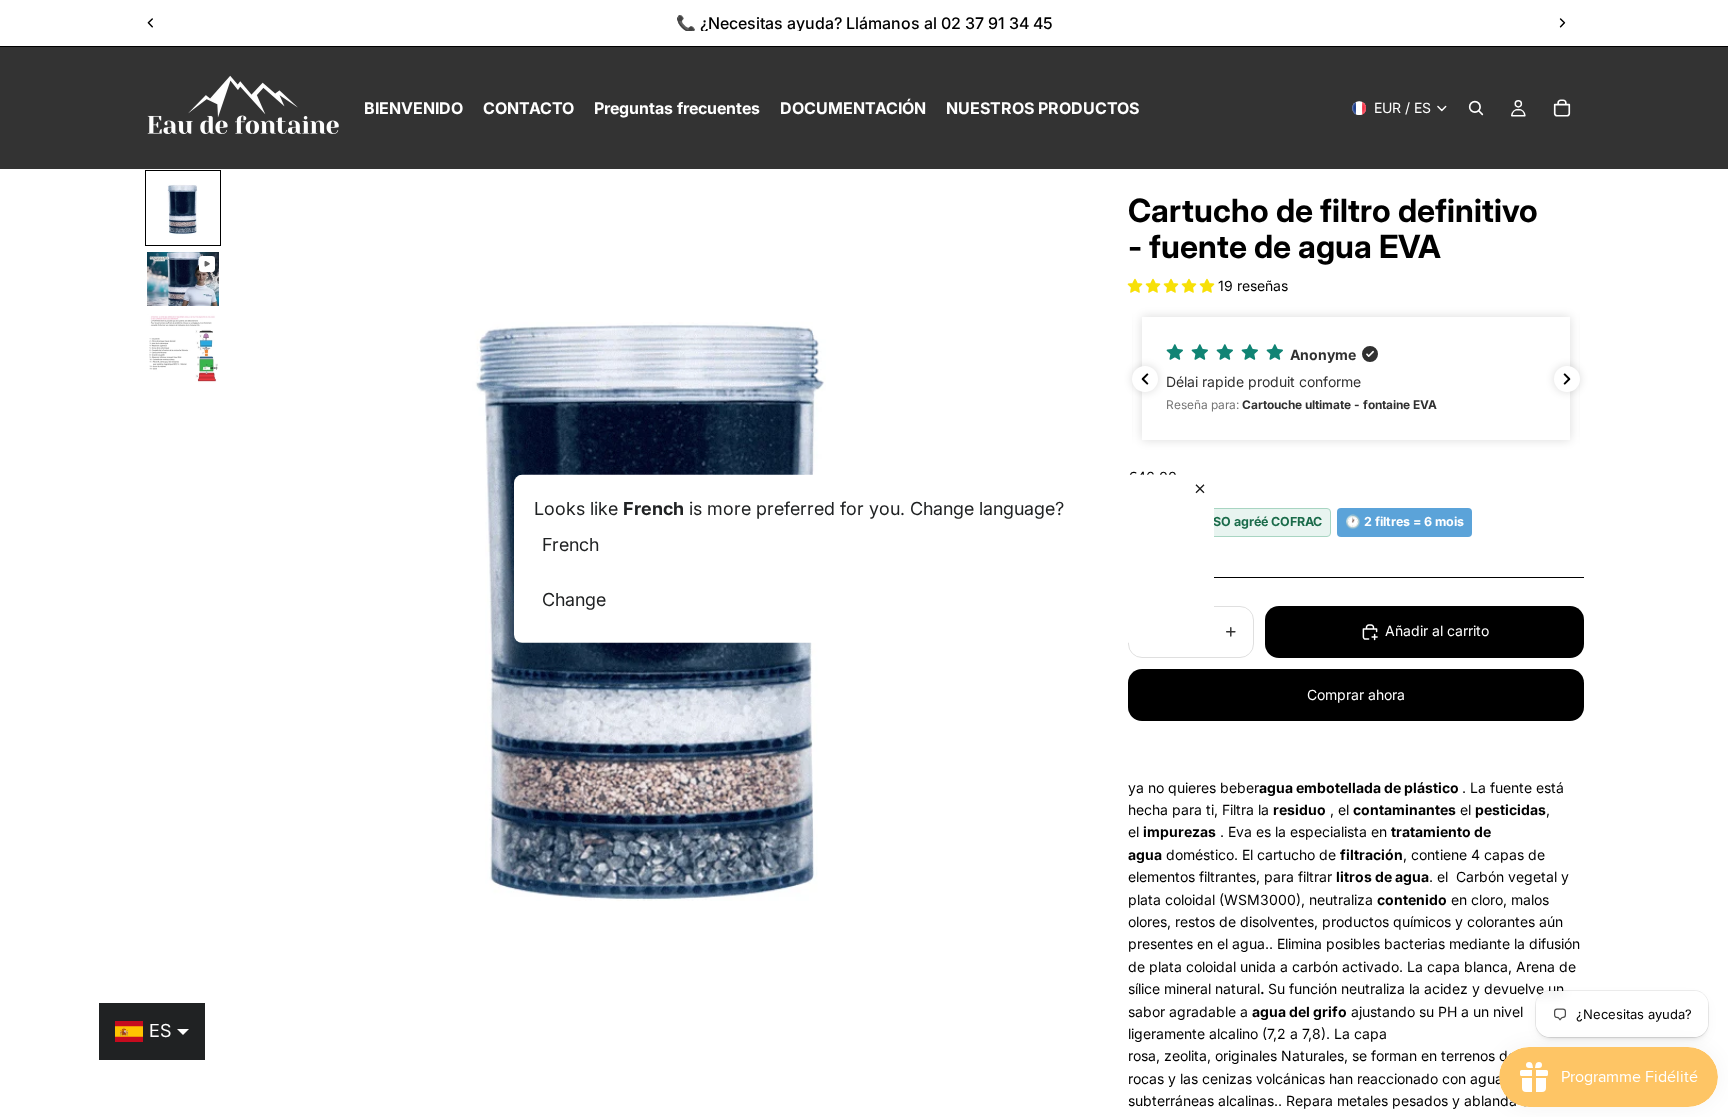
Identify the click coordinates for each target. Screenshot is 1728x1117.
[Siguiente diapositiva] (1562, 23)
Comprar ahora (1356, 694)
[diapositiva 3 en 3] (183, 350)
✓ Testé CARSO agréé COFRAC (1229, 521)
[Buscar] (1476, 108)
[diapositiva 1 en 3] (183, 208)
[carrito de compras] (1562, 108)
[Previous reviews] (1145, 379)
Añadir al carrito (1437, 630)
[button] (1173, 285)
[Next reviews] (1567, 379)
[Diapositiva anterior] (151, 23)
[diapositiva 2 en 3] (183, 279)
